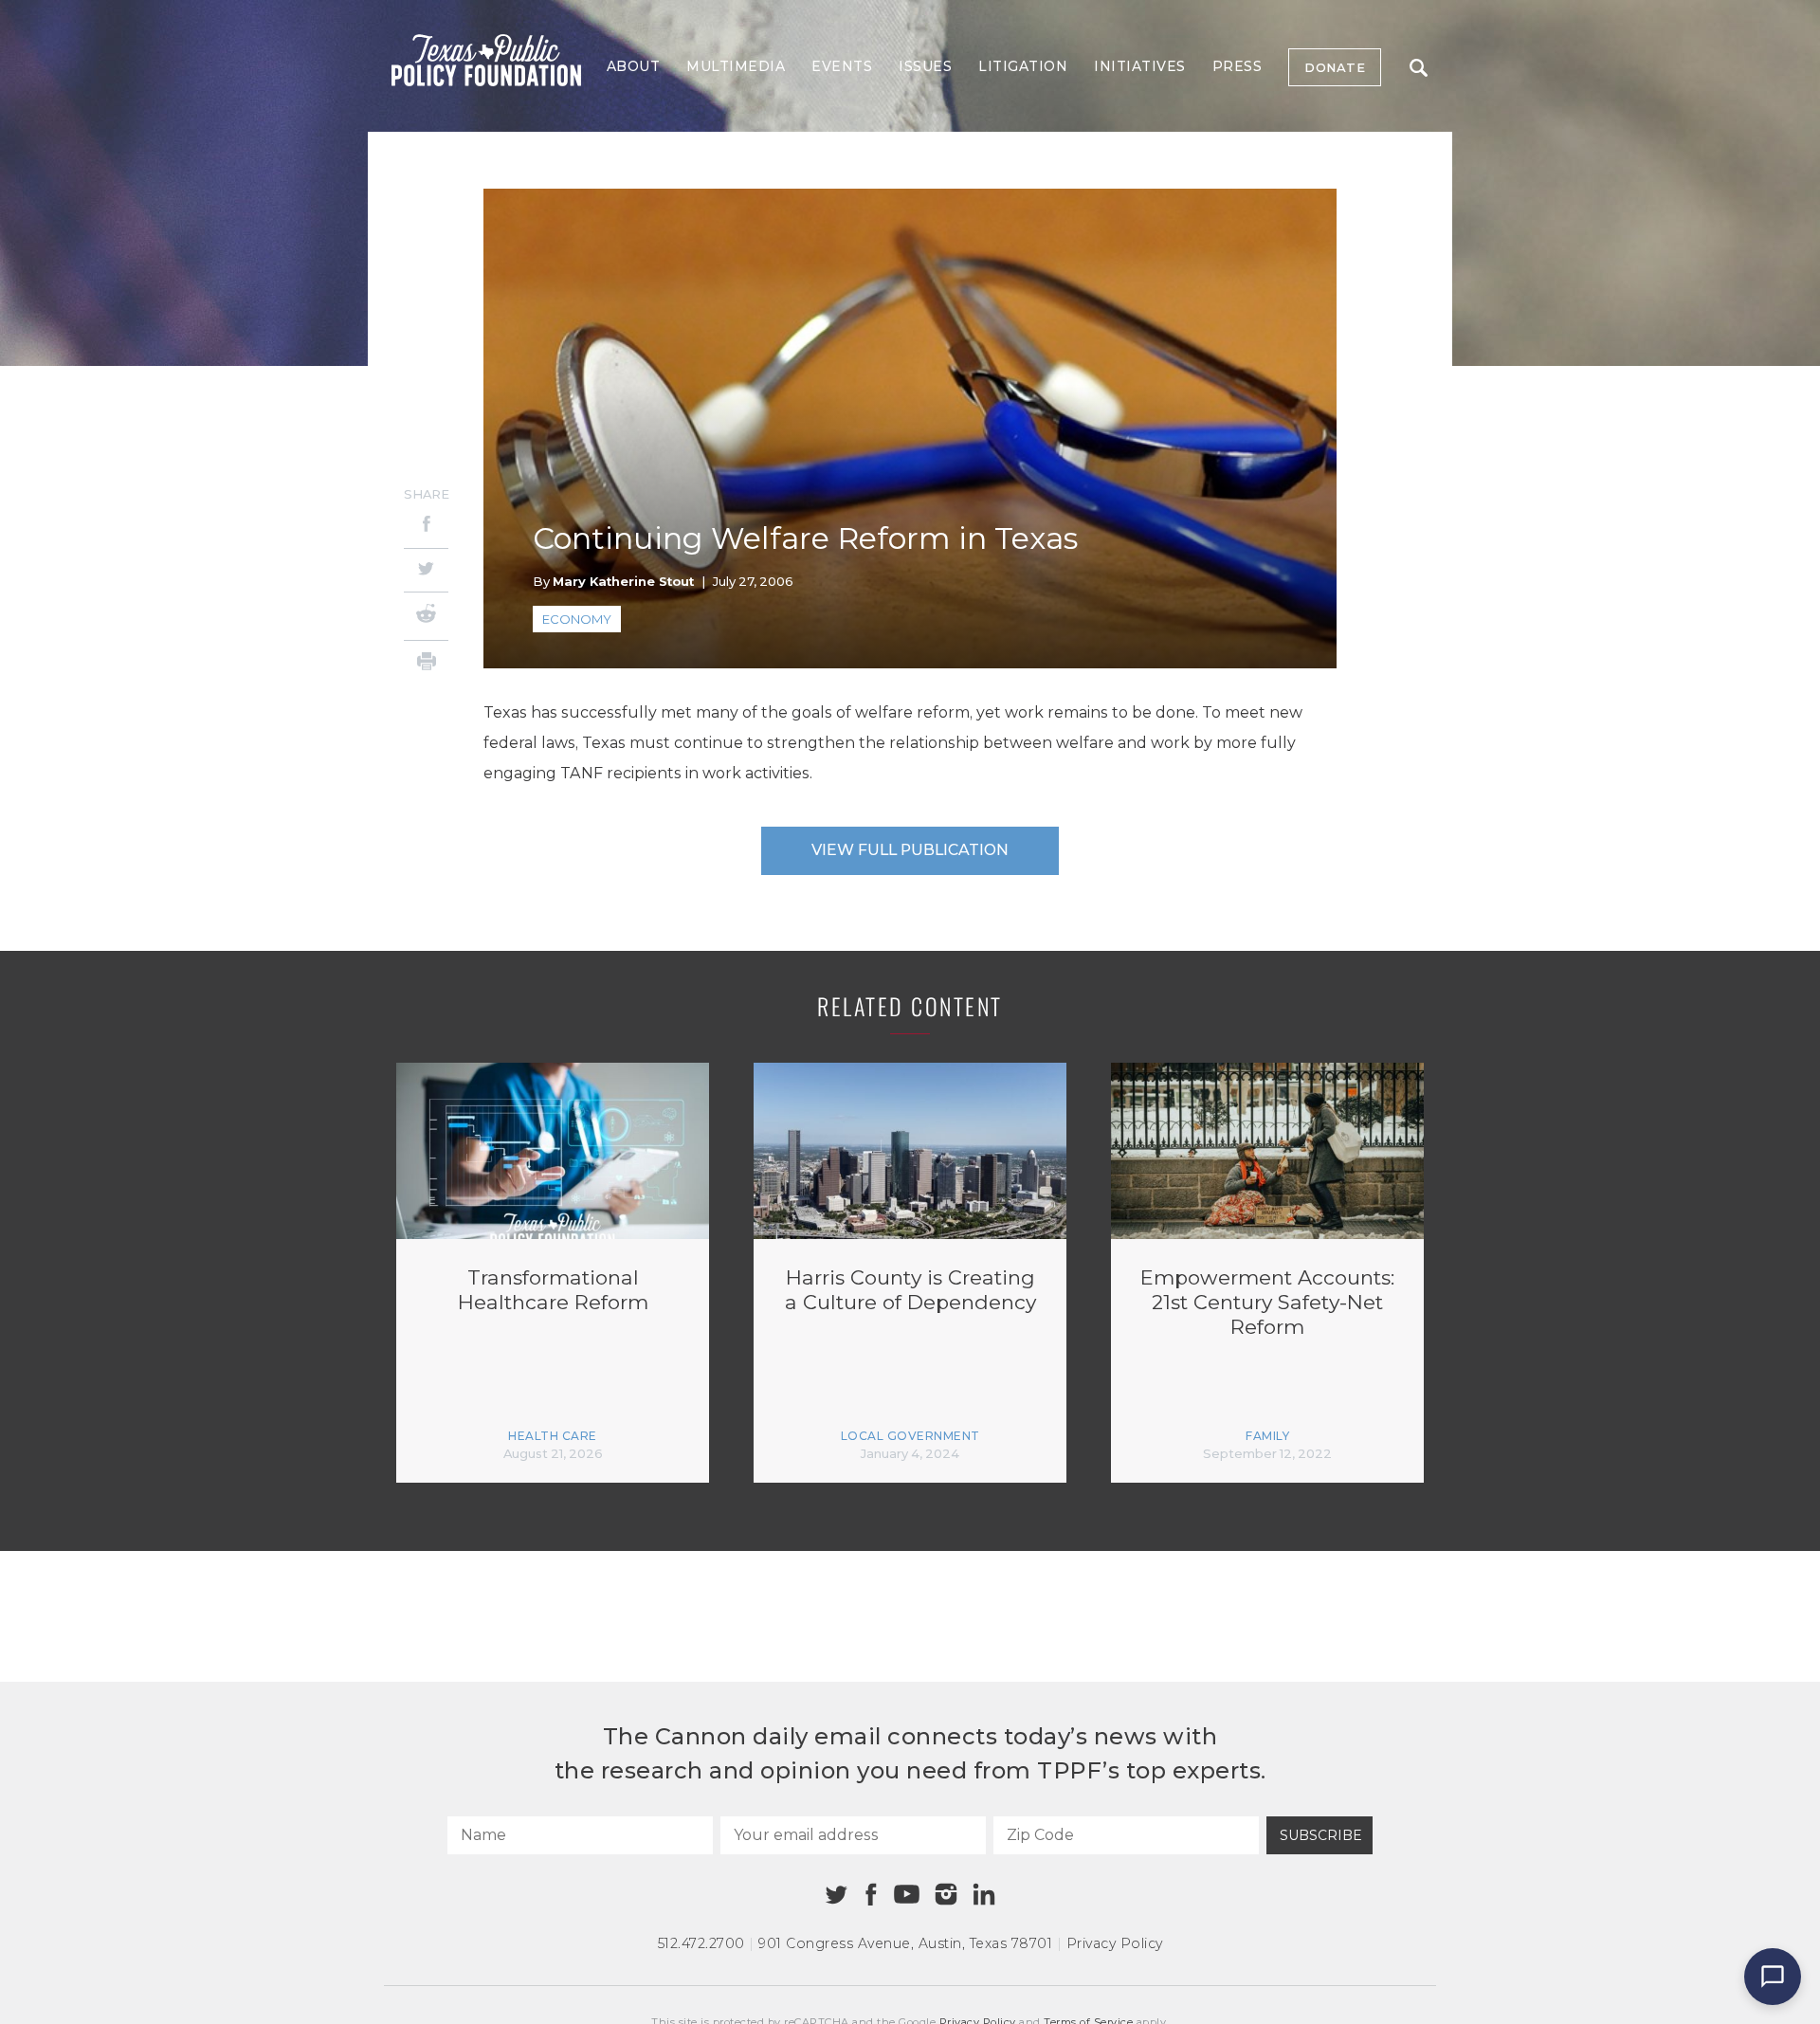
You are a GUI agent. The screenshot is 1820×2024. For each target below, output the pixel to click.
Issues (925, 66)
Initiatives (1140, 66)
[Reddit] (426, 616)
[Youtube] (906, 1895)
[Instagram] (946, 1894)
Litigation (1023, 66)
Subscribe (1321, 1835)
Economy (577, 619)
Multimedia (736, 66)
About (634, 66)
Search (1418, 67)
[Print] (426, 664)
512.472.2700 (701, 1943)
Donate (1335, 67)
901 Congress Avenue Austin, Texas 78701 (905, 1943)
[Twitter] (426, 570)
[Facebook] (426, 527)
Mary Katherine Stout (623, 581)
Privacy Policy (1115, 1943)
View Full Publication (910, 850)
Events (842, 66)
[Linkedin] (984, 1894)
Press (1238, 66)
